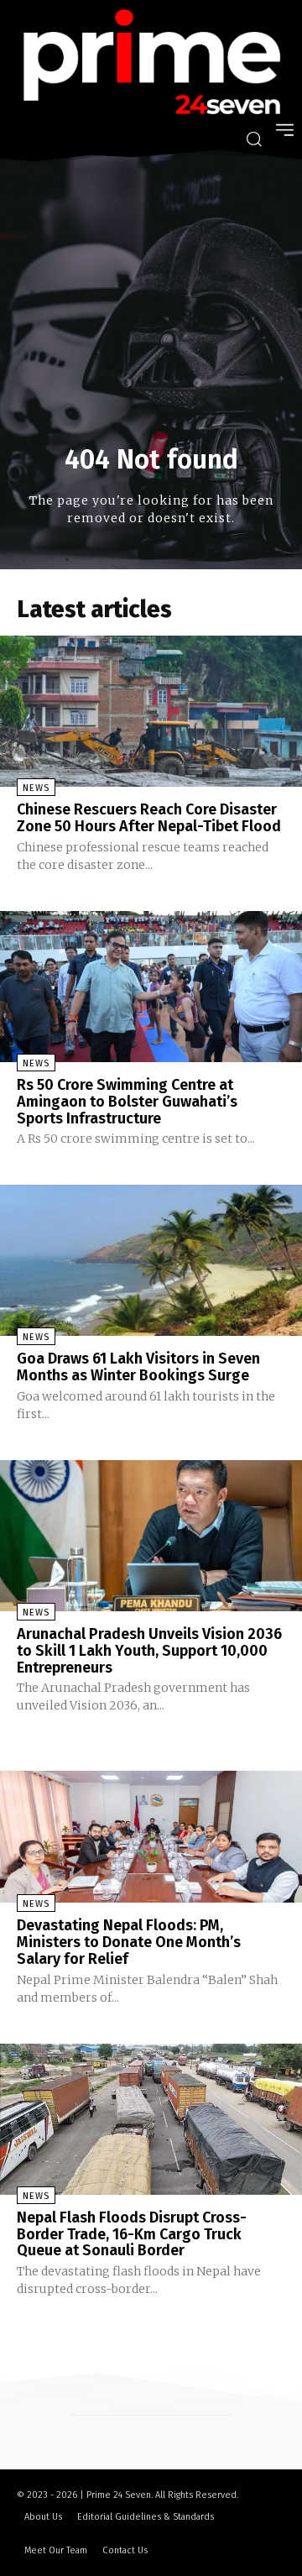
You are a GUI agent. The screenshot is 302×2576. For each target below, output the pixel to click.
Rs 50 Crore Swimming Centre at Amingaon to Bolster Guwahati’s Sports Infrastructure (127, 1102)
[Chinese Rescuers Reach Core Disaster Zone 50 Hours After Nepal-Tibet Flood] (151, 711)
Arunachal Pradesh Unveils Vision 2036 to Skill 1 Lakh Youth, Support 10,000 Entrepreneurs (149, 1651)
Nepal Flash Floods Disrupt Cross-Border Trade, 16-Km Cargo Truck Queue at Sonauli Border (132, 2234)
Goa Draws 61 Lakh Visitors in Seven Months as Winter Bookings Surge (138, 1367)
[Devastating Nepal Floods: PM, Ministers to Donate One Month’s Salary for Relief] (151, 1827)
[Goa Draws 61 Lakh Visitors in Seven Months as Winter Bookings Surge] (151, 1260)
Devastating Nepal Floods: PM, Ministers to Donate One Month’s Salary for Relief (129, 1942)
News (36, 788)
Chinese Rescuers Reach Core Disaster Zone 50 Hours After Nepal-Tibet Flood (149, 818)
